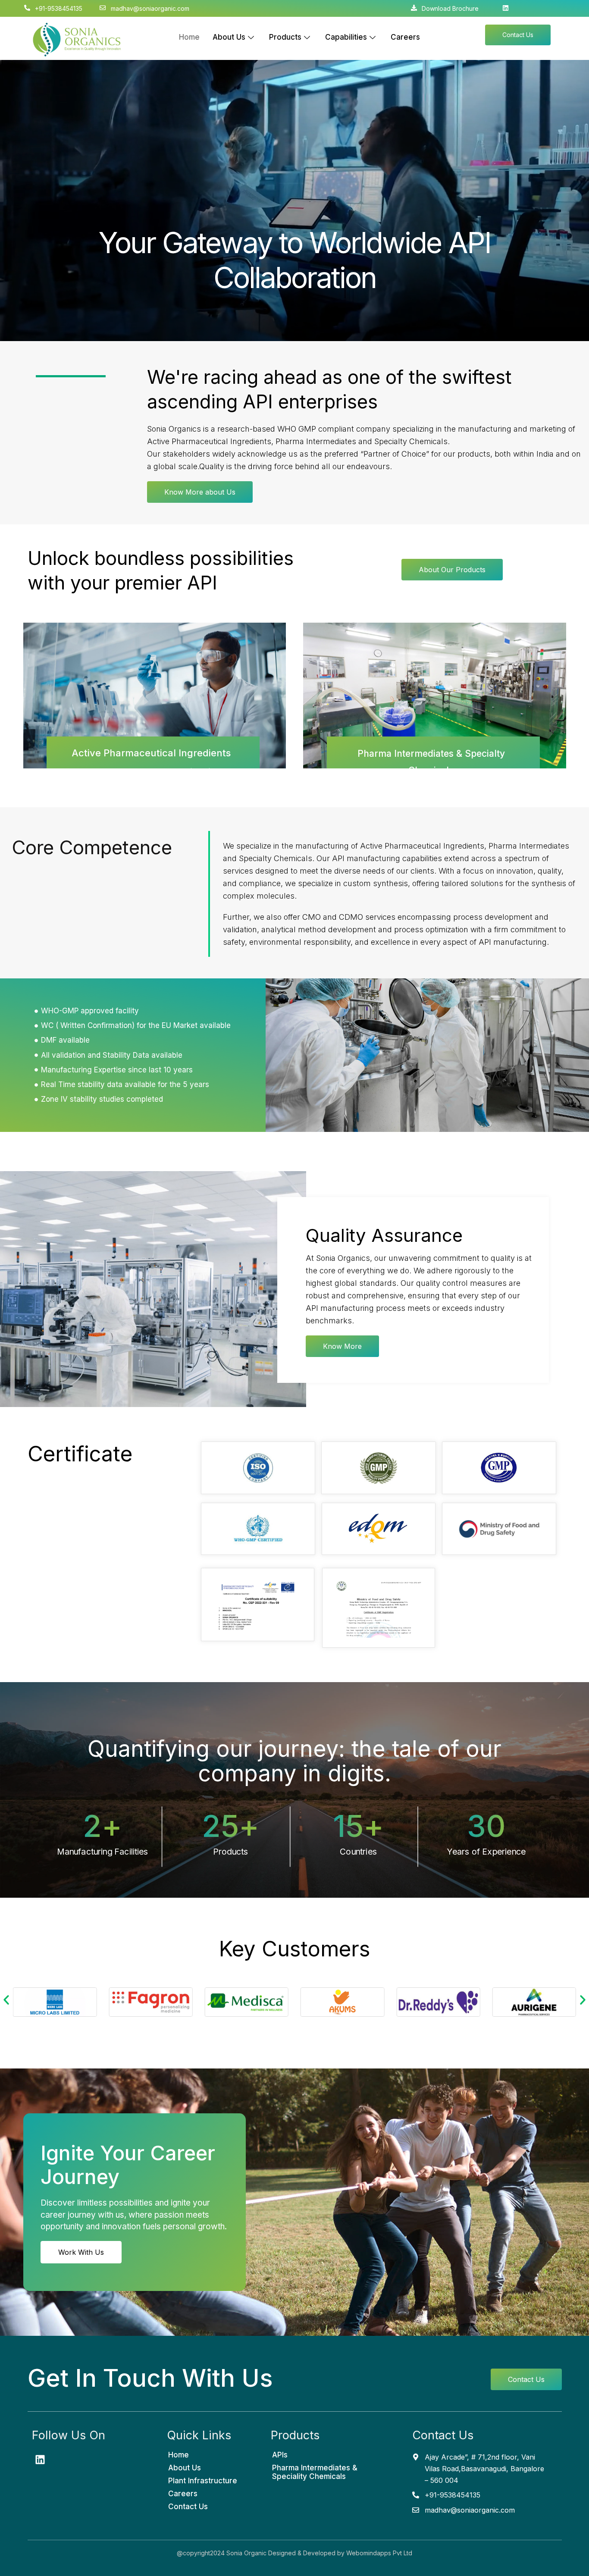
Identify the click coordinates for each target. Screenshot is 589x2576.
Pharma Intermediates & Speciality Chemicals (315, 2472)
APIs (280, 2455)
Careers (405, 37)
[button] (6, 2000)
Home (189, 37)
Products (285, 37)
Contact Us (188, 2507)
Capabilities (346, 37)
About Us (229, 37)
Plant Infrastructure (203, 2481)
